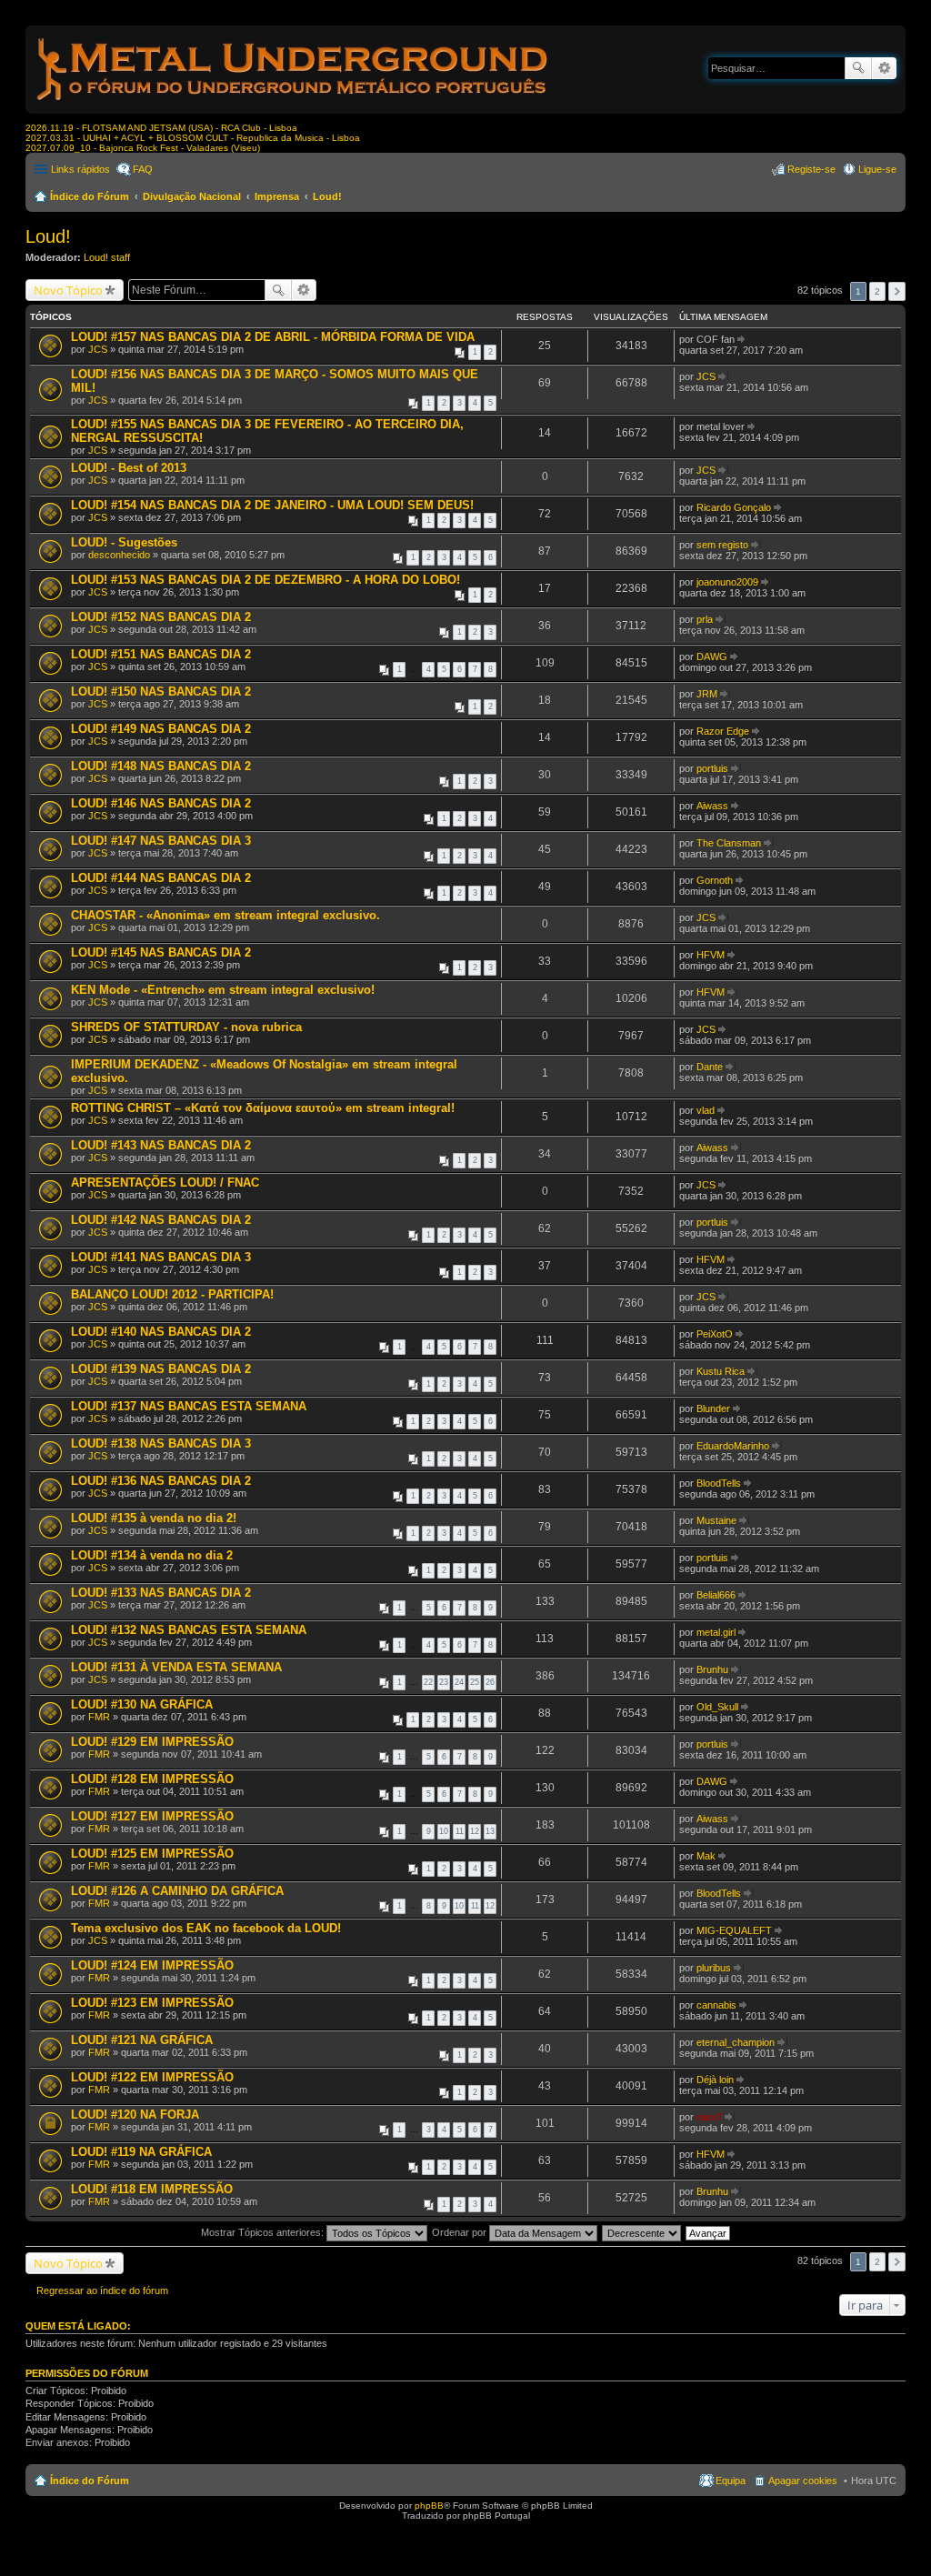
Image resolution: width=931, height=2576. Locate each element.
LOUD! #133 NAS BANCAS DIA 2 (161, 1593)
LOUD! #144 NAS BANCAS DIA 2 (161, 878)
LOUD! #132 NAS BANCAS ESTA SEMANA (189, 1630)
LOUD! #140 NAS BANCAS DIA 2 (161, 1332)
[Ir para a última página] (742, 339)
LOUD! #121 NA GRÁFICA (142, 2040)
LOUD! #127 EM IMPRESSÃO (152, 1816)
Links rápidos (80, 169)
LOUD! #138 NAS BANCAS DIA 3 (161, 1443)
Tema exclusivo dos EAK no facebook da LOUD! (206, 1928)
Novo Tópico (68, 290)
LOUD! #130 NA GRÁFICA (142, 1704)
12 (475, 1831)
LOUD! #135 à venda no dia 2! (154, 1518)
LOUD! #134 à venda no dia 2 (152, 1555)
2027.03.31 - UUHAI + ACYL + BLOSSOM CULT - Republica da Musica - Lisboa (193, 138)
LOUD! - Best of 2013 (129, 468)
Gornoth (715, 880)
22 (428, 1682)
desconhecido (119, 555)
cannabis (716, 2005)
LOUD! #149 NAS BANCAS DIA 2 (161, 729)
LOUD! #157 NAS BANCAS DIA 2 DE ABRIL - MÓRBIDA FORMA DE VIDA (273, 337)
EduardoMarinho (733, 1446)
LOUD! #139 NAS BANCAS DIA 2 (161, 1369)
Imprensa (277, 196)
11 (460, 1831)
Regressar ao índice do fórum (102, 2290)
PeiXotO (715, 1334)
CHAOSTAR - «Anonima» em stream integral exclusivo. (225, 915)
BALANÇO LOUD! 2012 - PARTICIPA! (172, 1294)
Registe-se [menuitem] (811, 169)
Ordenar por (460, 2232)
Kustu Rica (721, 1371)
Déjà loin (715, 2080)
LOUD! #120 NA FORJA (135, 2115)
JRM (707, 694)
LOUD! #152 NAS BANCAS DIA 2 (161, 617)
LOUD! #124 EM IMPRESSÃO (152, 1965)
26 (490, 1682)
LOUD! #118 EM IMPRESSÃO (152, 2189)
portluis (712, 768)
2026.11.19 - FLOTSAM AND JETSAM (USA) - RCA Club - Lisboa (161, 128)
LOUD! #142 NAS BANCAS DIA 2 (161, 1220)
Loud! (327, 196)
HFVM (711, 955)
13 (490, 1831)
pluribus (714, 1968)
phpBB (429, 2506)
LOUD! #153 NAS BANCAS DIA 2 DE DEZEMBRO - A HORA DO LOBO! (265, 580)
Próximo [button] (897, 291)
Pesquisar (858, 68)
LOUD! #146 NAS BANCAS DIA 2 (161, 803)
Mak (706, 1856)
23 (444, 1682)
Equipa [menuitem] (731, 2481)
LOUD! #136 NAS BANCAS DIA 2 (161, 1481)
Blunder (713, 1408)
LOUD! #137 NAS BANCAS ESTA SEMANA (189, 1406)
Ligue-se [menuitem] (877, 169)
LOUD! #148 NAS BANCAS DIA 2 (161, 766)
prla (705, 619)
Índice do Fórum (90, 196)
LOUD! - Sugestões (124, 542)
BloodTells (719, 1483)
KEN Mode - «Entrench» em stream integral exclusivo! (223, 990)
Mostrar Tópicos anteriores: (264, 2232)
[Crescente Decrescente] (642, 2232)
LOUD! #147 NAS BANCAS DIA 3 (161, 841)
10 (444, 1831)
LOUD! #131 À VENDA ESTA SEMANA (176, 1667)
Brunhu (712, 1669)
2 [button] (877, 291)
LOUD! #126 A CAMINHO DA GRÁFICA (177, 1891)
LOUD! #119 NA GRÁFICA (141, 2152)
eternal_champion (736, 2042)
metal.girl (716, 1632)
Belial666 (716, 1595)
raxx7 (709, 2117)
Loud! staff (107, 257)
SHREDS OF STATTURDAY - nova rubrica (186, 1027)
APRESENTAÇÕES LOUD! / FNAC (165, 1183)
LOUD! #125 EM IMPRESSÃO (152, 1854)
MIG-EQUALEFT (734, 1930)
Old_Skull (717, 1707)
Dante (710, 1067)
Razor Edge (723, 731)
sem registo (722, 545)
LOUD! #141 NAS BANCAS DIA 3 (161, 1257)
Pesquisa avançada (884, 68)
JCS (98, 349)
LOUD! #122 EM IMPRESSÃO (152, 2077)
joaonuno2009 (727, 582)
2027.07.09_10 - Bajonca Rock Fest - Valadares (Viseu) (143, 148)
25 (475, 1682)
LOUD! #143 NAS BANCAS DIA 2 (161, 1145)
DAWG (712, 657)
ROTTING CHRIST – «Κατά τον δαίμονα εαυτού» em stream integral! (263, 1108)
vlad (706, 1110)
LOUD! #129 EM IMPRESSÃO (152, 1742)
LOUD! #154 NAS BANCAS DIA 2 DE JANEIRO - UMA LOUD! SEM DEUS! (272, 505)
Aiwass (712, 806)
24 (459, 1682)
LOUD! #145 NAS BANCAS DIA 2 (161, 952)
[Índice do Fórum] (294, 104)
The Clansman (729, 843)
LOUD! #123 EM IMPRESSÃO (152, 2003)
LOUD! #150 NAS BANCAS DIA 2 (161, 692)
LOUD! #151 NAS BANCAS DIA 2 (161, 654)
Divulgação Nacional (192, 196)
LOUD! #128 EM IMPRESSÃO (152, 1779)
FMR (99, 1717)
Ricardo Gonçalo (734, 507)
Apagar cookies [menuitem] (803, 2481)
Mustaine (716, 1520)
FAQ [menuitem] (143, 169)
